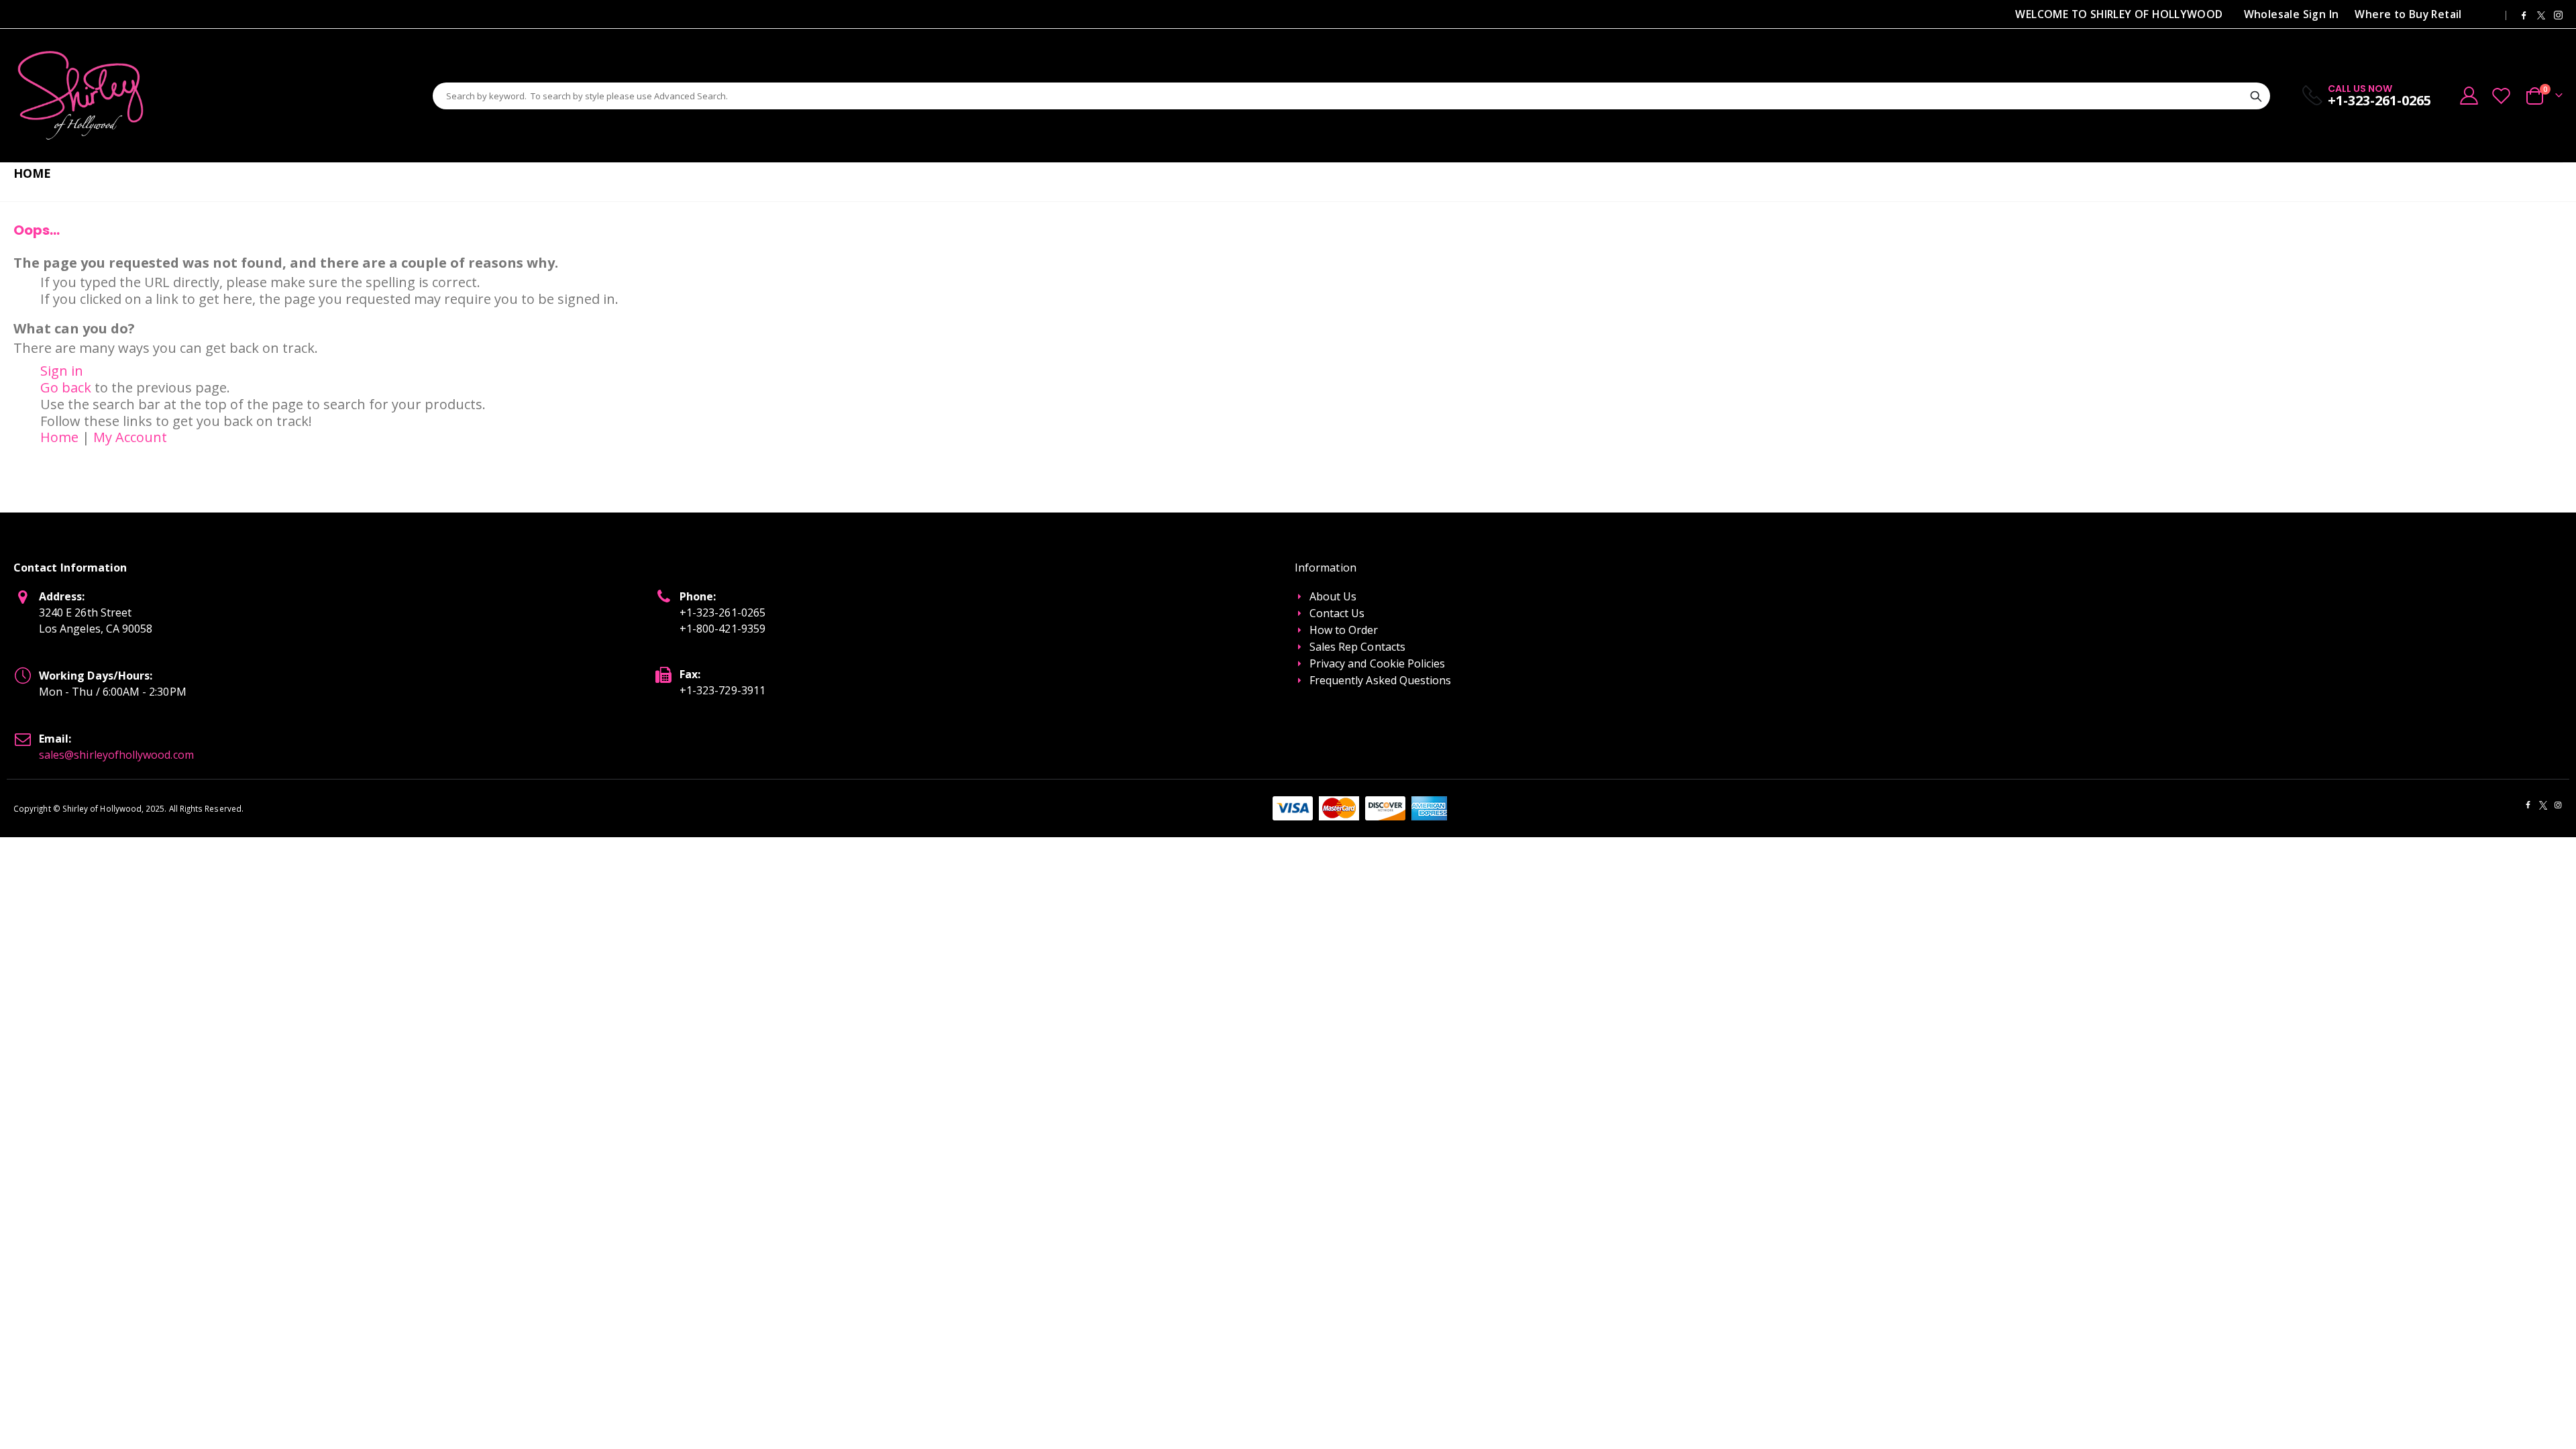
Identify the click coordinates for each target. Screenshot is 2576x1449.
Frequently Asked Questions (1381, 680)
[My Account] (2469, 96)
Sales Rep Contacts (1357, 647)
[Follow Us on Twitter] (2541, 14)
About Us (1333, 596)
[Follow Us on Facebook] (2524, 14)
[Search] (2256, 97)
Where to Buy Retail (2408, 14)
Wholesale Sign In (2292, 14)
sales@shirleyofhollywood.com (116, 755)
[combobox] (1351, 96)
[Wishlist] (2502, 96)
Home (59, 437)
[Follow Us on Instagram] (2558, 14)
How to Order (1344, 630)
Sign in (62, 371)
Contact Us (1337, 613)
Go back (66, 387)
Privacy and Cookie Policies (1378, 663)
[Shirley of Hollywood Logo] (80, 96)
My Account (130, 437)
